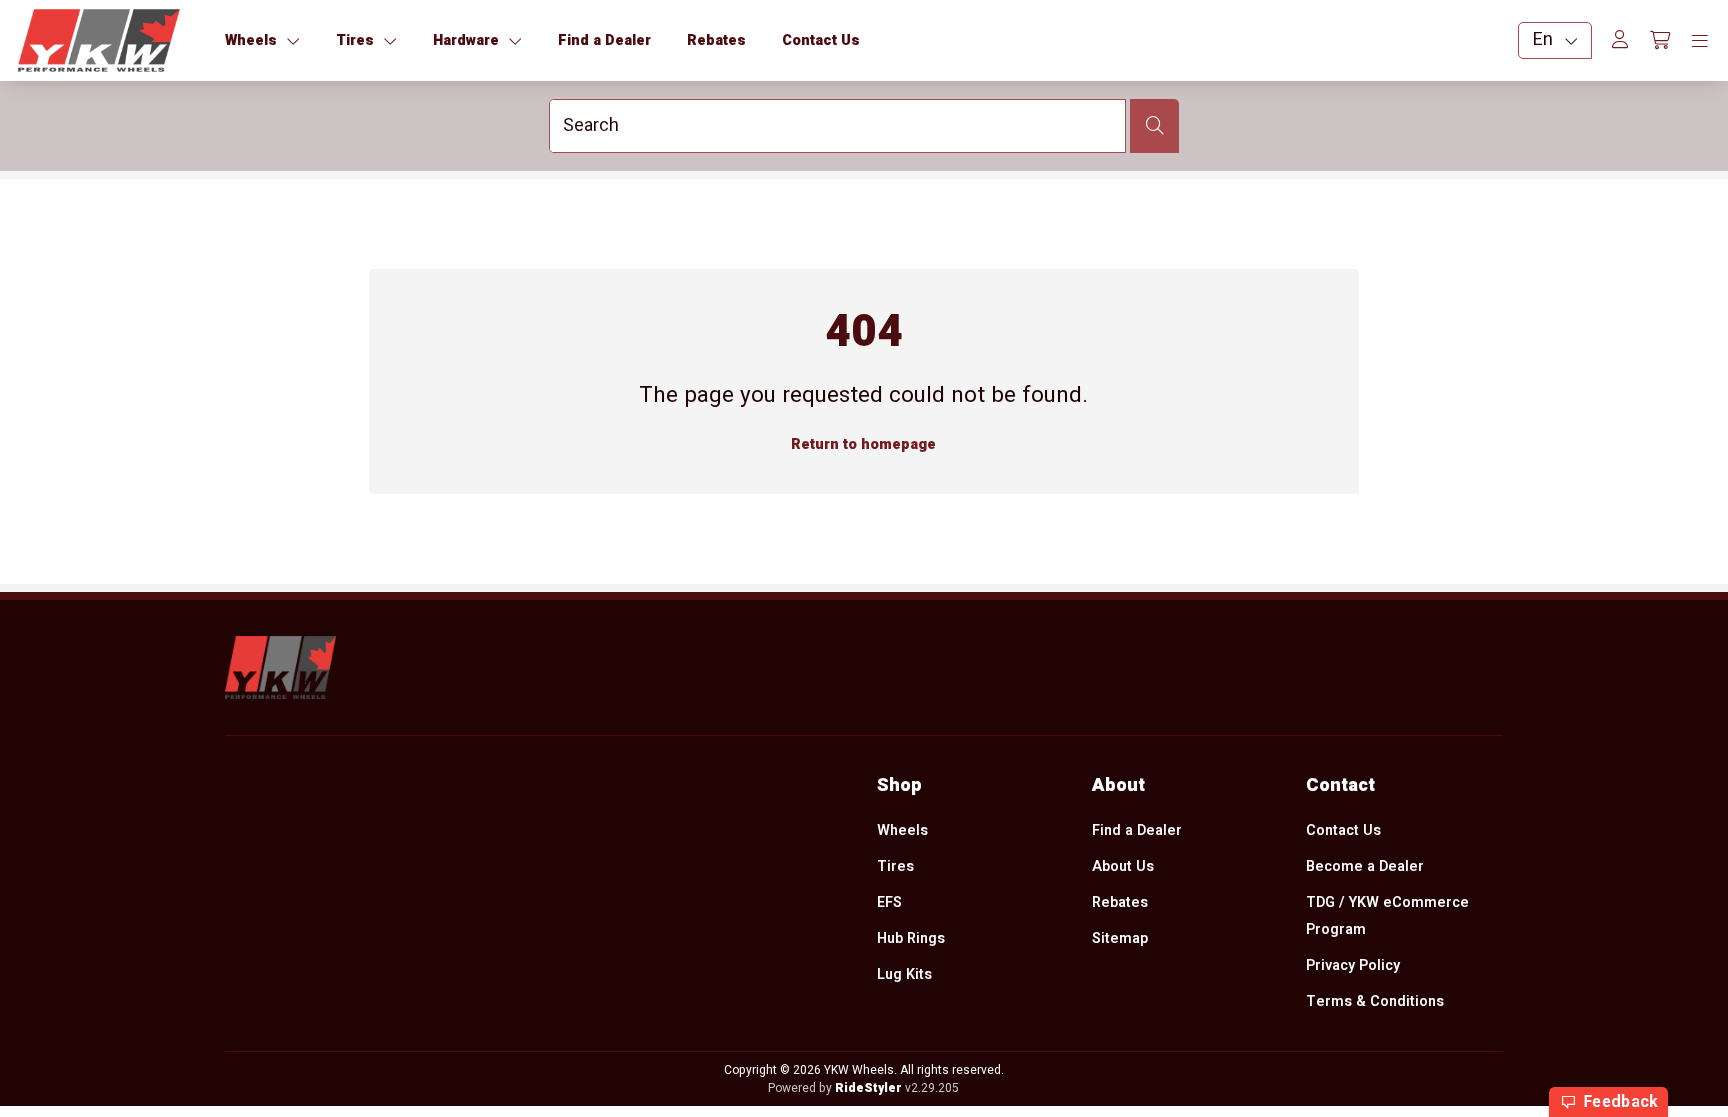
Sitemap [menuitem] (1120, 938)
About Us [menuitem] (1123, 866)
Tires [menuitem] (895, 866)
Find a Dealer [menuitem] (1137, 830)
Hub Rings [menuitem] (911, 938)
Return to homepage (863, 444)
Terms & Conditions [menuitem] (1375, 1001)
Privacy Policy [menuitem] (1353, 965)
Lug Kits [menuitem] (904, 974)
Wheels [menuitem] (902, 830)
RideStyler (868, 1088)
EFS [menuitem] (889, 902)
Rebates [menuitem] (1120, 902)
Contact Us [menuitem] (1343, 830)
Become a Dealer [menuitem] (1365, 866)
